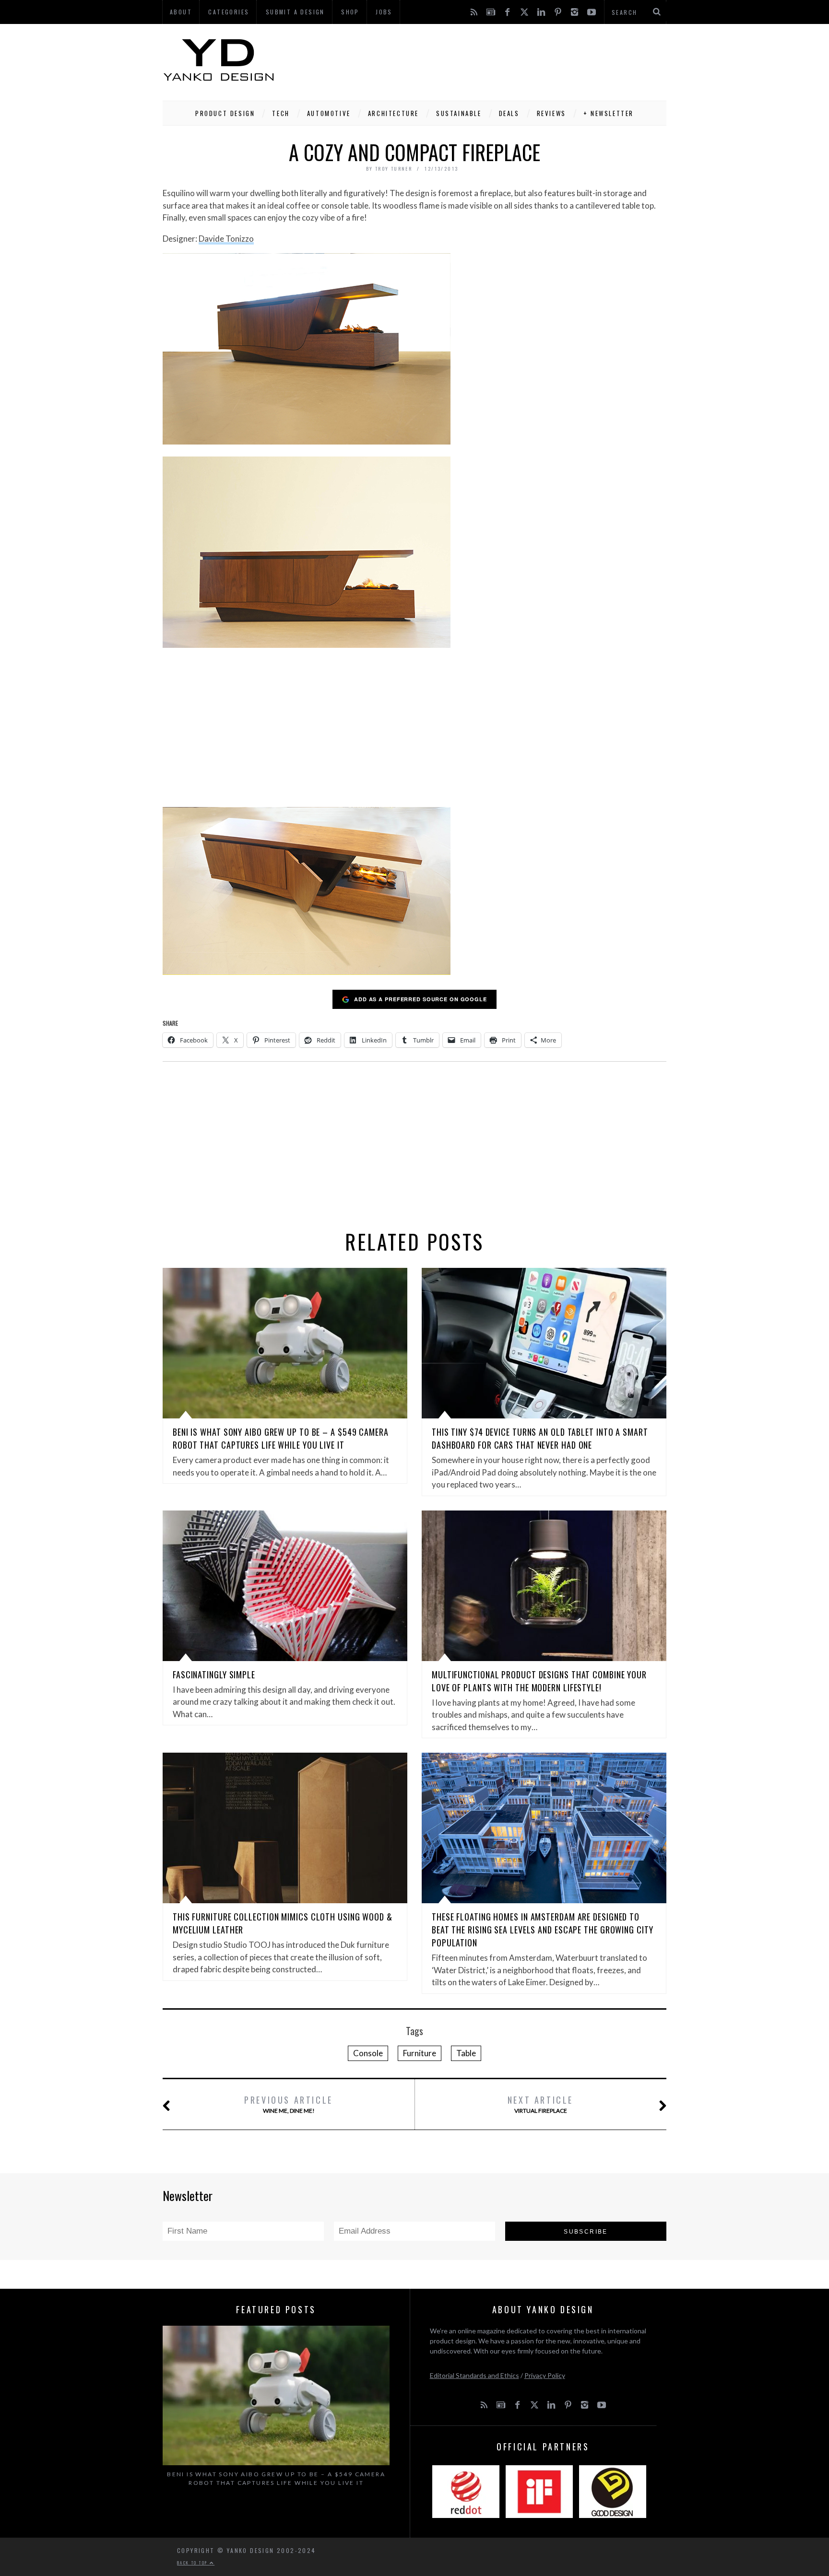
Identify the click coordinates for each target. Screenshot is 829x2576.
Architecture (393, 113)
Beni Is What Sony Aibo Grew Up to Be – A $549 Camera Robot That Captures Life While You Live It (281, 1438)
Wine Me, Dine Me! (289, 2104)
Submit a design (295, 12)
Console (368, 2053)
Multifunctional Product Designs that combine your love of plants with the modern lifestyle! (539, 1681)
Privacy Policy (545, 2375)
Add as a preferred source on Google (420, 999)
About (181, 12)
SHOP (350, 12)
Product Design (225, 113)
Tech (281, 113)
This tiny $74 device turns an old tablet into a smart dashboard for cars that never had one (540, 1438)
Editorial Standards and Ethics (474, 2375)
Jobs (384, 12)
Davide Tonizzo (226, 239)
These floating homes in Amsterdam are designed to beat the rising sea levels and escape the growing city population (543, 1930)
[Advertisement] (492, 60)
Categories (229, 12)
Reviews (551, 113)
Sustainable (459, 113)
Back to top (193, 2563)
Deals (509, 113)
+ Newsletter (609, 113)
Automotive (329, 113)
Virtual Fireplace (540, 2104)
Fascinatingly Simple (214, 1674)
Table (466, 2053)
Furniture (420, 2053)
